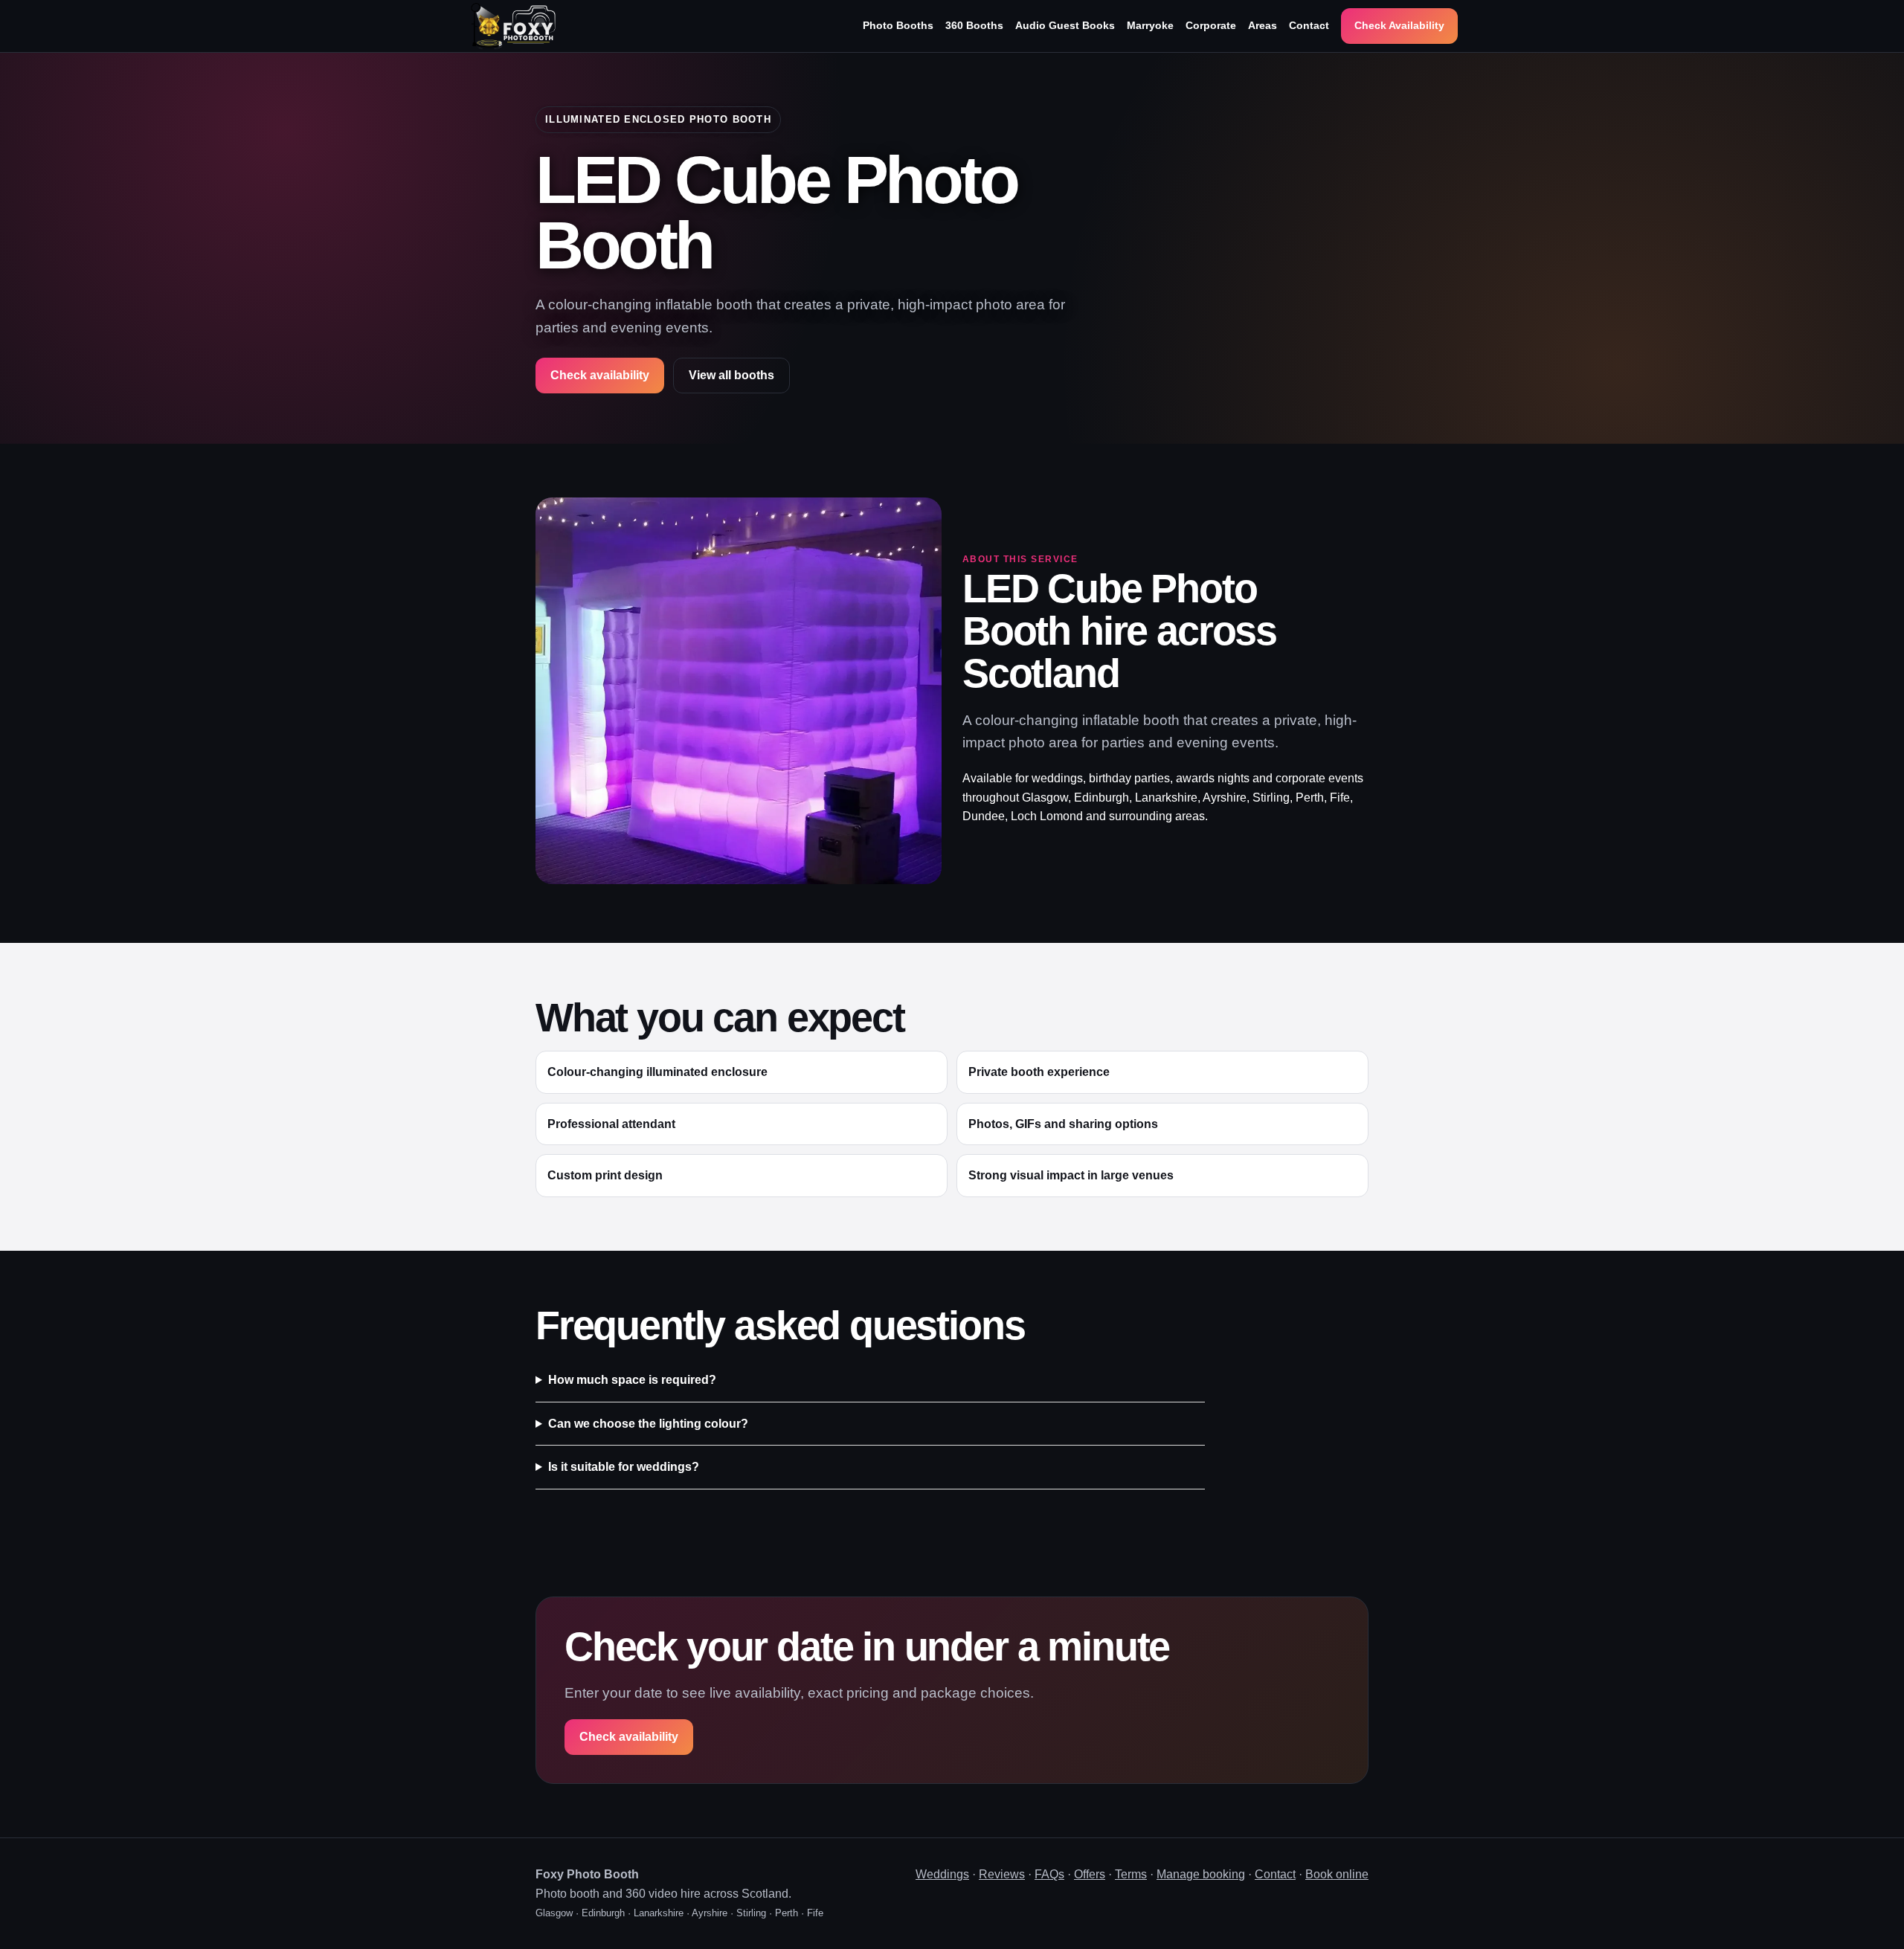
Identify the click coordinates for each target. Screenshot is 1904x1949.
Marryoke (1150, 25)
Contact (1309, 25)
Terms (1131, 1874)
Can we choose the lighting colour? (648, 1424)
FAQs (1049, 1874)
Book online (1337, 1874)
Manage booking (1201, 1874)
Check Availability (1399, 25)
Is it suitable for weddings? (624, 1467)
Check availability (600, 375)
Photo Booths (898, 25)
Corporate (1211, 25)
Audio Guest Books (1065, 25)
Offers (1090, 1874)
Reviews (1002, 1874)
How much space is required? (632, 1380)
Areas (1263, 25)
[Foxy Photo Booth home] (513, 26)
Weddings (942, 1874)
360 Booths (974, 25)
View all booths (731, 375)
